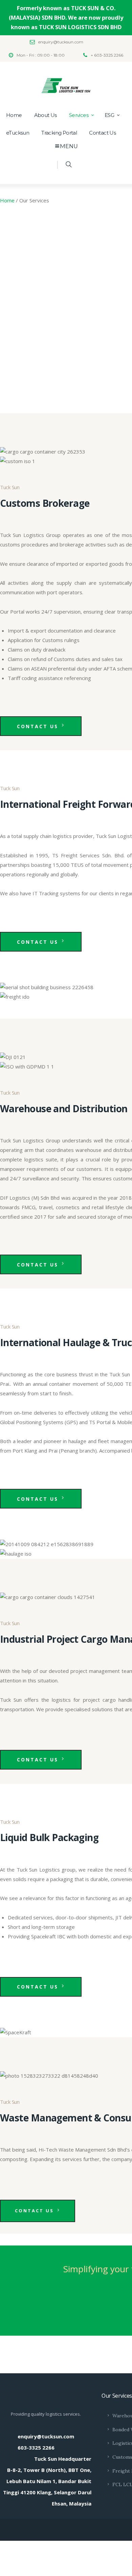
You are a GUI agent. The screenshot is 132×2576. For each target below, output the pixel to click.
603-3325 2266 (36, 2448)
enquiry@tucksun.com (46, 2436)
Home (7, 200)
